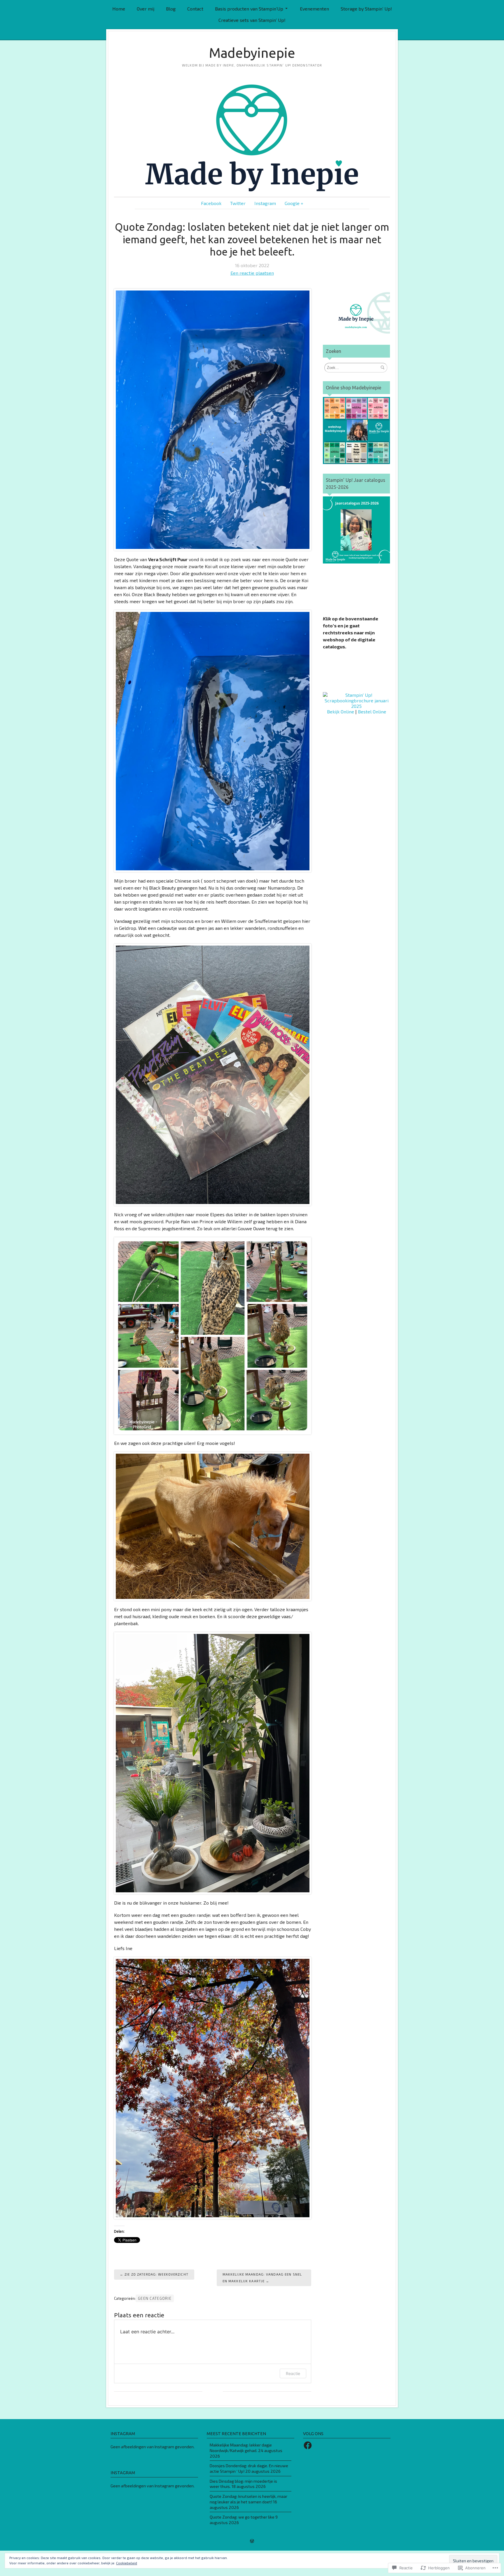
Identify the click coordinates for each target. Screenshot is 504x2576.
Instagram (265, 203)
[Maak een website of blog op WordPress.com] (252, 2541)
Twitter (238, 203)
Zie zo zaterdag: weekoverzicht (156, 2274)
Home (119, 9)
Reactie (293, 2373)
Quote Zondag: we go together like (242, 2517)
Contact (195, 9)
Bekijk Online (341, 712)
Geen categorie (155, 2298)
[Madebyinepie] (252, 138)
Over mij (146, 9)
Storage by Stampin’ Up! (366, 9)
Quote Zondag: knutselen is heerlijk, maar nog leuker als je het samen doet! (249, 2499)
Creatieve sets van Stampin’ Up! (252, 20)
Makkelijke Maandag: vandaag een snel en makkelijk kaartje (262, 2277)
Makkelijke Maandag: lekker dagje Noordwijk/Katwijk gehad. (241, 2448)
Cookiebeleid (127, 2563)
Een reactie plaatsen (252, 273)
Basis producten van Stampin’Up (249, 9)
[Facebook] (308, 2445)
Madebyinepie (252, 53)
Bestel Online (372, 712)
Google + (294, 203)
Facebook (211, 203)
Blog (171, 9)
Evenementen (314, 9)
